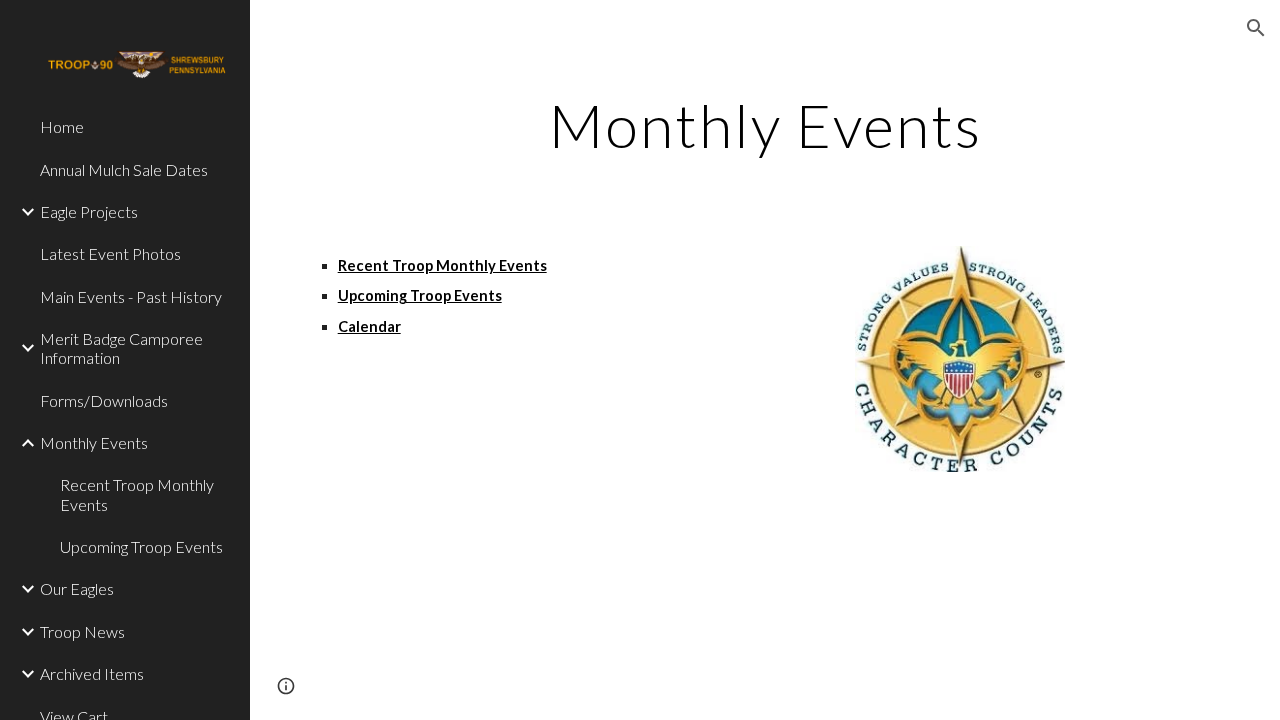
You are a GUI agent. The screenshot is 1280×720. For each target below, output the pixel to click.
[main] (765, 125)
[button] (1256, 28)
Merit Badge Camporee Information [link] (121, 348)
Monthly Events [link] (94, 442)
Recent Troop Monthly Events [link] (137, 494)
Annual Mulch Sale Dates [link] (124, 169)
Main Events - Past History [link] (131, 296)
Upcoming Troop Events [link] (141, 546)
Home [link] (62, 126)
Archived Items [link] (92, 673)
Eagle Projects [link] (89, 211)
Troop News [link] (82, 631)
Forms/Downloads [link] (104, 400)
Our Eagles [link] (77, 588)
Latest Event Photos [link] (110, 253)
